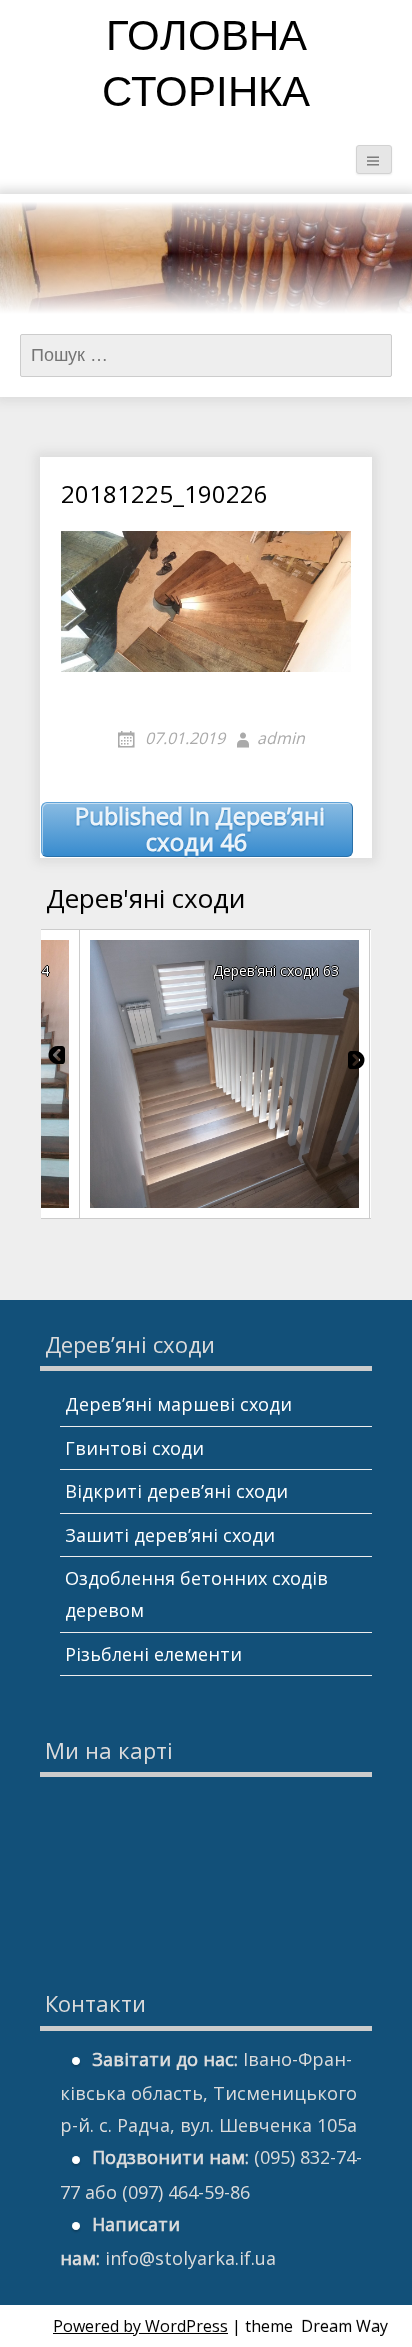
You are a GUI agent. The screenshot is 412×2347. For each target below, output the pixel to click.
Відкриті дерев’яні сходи (176, 1491)
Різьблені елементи (153, 1654)
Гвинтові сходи (134, 1448)
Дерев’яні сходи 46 (200, 829)
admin (281, 738)
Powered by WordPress (140, 2326)
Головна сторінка (206, 67)
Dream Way (344, 2326)
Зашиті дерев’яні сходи (170, 1535)
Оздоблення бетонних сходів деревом (196, 1594)
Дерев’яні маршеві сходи (178, 1404)
